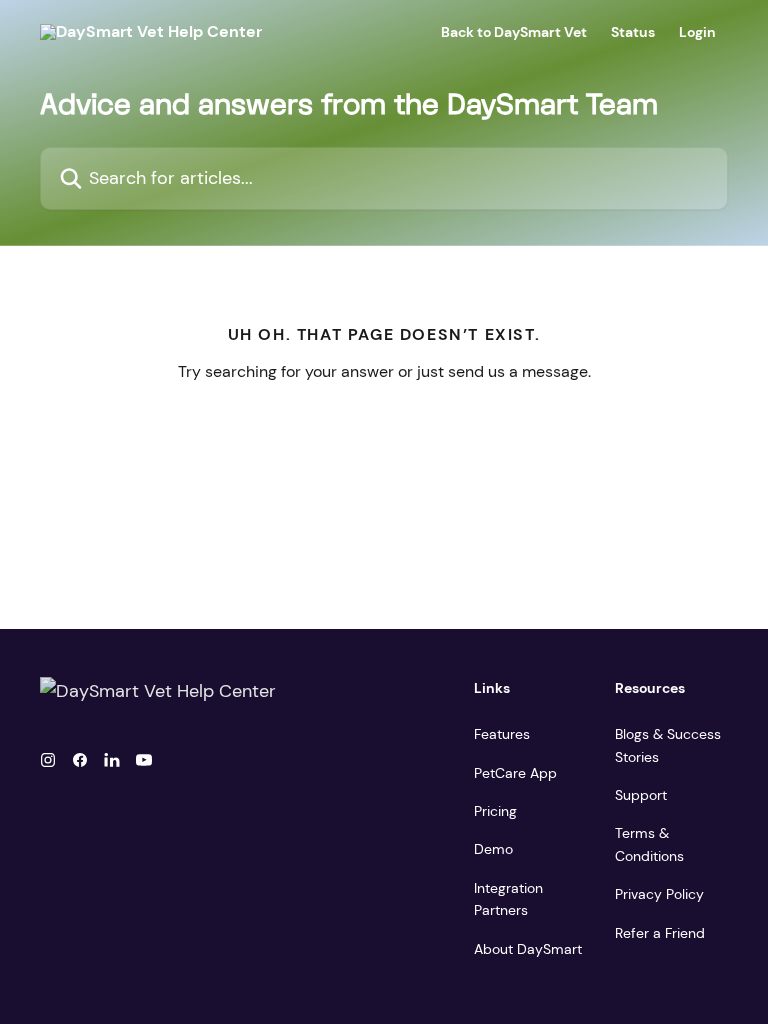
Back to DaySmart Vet (514, 32)
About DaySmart (528, 949)
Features (502, 734)
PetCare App (515, 773)
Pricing (495, 811)
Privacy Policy (659, 894)
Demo (493, 849)
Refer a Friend (660, 933)
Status (633, 32)
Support (641, 795)
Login (697, 32)
